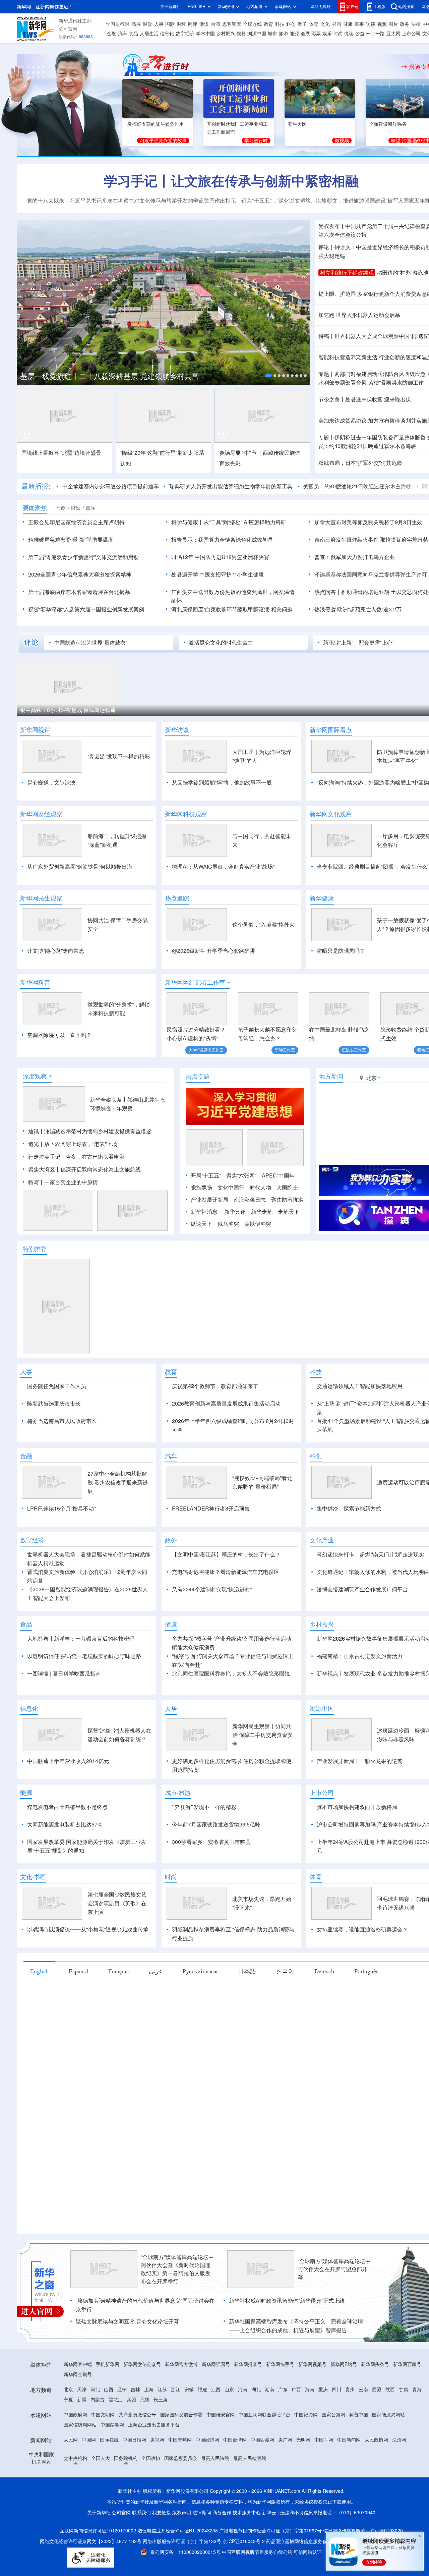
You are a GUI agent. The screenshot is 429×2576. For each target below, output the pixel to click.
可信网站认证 (308, 2552)
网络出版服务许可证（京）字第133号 (182, 2541)
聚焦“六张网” (241, 1175)
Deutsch (324, 1971)
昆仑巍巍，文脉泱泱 (51, 782)
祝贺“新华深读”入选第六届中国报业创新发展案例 (86, 609)
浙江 (176, 2390)
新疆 (82, 2400)
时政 (147, 24)
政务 (405, 24)
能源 (294, 34)
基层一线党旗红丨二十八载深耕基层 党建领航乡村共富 (110, 376)
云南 (363, 2390)
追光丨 (36, 1144)
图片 (393, 24)
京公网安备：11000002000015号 (186, 2552)
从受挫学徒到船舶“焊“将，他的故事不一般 (222, 782)
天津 (82, 2390)
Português (366, 1971)
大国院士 (287, 1188)
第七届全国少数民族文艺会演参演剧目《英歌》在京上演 (117, 1903)
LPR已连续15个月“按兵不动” (61, 1509)
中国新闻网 (349, 2440)
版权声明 (182, 2513)
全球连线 (252, 24)
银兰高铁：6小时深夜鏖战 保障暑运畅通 (68, 710)
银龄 (241, 34)
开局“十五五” (206, 1175)
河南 (243, 2390)
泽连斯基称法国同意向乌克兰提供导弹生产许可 (371, 574)
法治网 (399, 2440)
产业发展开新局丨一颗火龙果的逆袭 (360, 1761)
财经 (181, 24)
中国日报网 (134, 2440)
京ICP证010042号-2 (244, 2541)
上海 (149, 2390)
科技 (280, 24)
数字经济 (185, 34)
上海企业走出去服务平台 (154, 2425)
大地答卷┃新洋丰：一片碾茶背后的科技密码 (81, 1639)
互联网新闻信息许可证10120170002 (99, 2531)
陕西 (390, 2390)
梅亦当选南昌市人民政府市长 (62, 1421)
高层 (136, 24)
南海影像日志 (250, 1200)
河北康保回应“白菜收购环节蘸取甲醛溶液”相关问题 (232, 609)
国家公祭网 (333, 2415)
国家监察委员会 (181, 2458)
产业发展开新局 (209, 1200)
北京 (68, 2390)
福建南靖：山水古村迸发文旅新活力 (360, 1656)
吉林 (135, 2390)
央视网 (157, 2440)
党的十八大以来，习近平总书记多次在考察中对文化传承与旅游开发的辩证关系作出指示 (131, 201)
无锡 (145, 2400)
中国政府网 (75, 2415)
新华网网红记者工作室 (195, 982)
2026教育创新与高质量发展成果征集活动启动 (226, 1404)
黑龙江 (116, 2400)
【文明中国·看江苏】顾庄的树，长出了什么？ (226, 1554)
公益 (360, 34)
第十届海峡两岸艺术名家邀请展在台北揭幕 (79, 592)
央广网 (285, 2440)
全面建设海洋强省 (388, 124)
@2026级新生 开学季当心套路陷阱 (213, 951)
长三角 (161, 2400)
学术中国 (205, 34)
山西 (109, 2390)
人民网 (71, 2440)
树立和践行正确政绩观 (347, 273)
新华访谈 (177, 730)
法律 (416, 24)
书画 (336, 24)
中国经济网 (207, 2440)
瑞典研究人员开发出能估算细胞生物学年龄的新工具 (231, 486)
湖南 (269, 2390)
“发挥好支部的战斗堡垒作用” (156, 124)
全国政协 (151, 2458)
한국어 (285, 1971)
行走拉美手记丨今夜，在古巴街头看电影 (76, 1157)
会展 (305, 34)
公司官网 (68, 29)
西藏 (377, 2390)
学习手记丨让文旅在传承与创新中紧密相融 (231, 181)
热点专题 (198, 1076)
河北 (95, 2390)
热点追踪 (177, 898)
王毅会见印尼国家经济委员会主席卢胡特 (76, 522)
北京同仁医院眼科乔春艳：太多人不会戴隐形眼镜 (231, 1674)
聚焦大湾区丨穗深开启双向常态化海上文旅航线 (84, 1169)
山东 (229, 2390)
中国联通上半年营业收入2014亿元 (68, 1761)
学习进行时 (118, 24)
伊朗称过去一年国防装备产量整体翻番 (380, 437)
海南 (310, 2390)
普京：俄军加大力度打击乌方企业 (355, 557)
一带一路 (375, 34)
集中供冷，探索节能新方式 (349, 1509)
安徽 (189, 2390)
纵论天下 (201, 1224)
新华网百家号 (407, 2364)
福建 (202, 2390)
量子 (302, 24)
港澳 (204, 24)
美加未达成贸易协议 (343, 421)
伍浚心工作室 (354, 1050)
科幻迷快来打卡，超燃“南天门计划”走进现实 (370, 1554)
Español (78, 1971)
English (39, 1971)
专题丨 (326, 374)
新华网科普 (35, 982)
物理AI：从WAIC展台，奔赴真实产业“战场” (223, 867)
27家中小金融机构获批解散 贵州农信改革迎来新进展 (118, 1482)
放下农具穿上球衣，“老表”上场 (81, 1144)
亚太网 (393, 34)
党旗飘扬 (201, 1188)
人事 (159, 24)
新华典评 (235, 1212)
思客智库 (232, 24)
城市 (272, 34)
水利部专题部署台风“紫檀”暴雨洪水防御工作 (371, 383)
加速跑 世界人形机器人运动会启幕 (359, 315)
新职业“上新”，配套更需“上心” (359, 643)
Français (118, 1971)
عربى (156, 1971)
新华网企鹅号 (78, 2374)
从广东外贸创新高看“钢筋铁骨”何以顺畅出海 (80, 867)
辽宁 (122, 2390)
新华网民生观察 (41, 898)
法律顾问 (202, 2513)
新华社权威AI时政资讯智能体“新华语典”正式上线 (287, 2301)
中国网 (89, 2440)
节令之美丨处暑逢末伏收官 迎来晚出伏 (365, 399)
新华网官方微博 (181, 2364)
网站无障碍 (321, 7)
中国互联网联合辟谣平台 (264, 2415)
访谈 (371, 24)
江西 (216, 2390)
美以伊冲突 (258, 1224)
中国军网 (324, 2440)
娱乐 (327, 34)
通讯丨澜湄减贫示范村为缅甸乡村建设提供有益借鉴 (90, 1131)
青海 (417, 2390)
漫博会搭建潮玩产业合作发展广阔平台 (362, 1589)
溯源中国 (257, 34)
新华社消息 (204, 1212)
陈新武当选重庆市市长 (54, 1404)
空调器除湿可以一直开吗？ (59, 1035)
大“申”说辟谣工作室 (206, 1050)
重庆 (323, 2390)
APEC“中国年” (279, 1175)
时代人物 (260, 1188)
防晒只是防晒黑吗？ (341, 951)
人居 (171, 1708)
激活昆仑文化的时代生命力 (221, 643)
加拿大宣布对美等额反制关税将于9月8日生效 (368, 522)
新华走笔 (262, 1212)
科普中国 (359, 2415)
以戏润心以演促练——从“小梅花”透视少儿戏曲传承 (88, 1929)
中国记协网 (306, 2415)
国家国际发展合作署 (181, 2415)
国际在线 (109, 2440)
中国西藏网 (262, 2440)
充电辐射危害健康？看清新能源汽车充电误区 (226, 1572)
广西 (296, 2390)
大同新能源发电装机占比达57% (65, 1824)
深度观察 (35, 1076)
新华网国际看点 (331, 730)
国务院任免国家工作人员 (57, 1386)
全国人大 (101, 2458)
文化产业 (322, 1540)
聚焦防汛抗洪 (287, 1200)
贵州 (350, 2390)
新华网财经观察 (41, 814)
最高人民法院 (215, 2458)
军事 (359, 24)
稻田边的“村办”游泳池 (403, 273)
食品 (133, 34)
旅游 (284, 34)
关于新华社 (170, 7)
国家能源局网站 (388, 2415)
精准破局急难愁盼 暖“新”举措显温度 (71, 540)
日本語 (247, 1971)
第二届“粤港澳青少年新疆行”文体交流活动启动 (83, 557)
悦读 (349, 34)
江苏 (162, 2390)
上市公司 (411, 34)
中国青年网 (180, 2440)
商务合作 (222, 2513)
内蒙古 (98, 2400)
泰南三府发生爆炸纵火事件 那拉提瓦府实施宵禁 (371, 540)
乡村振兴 (226, 34)
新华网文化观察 (331, 814)
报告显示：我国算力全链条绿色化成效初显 (222, 540)
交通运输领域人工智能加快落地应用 (360, 1386)
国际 (170, 24)
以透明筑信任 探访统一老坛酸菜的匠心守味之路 (84, 1656)
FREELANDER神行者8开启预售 (211, 1509)
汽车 (123, 34)
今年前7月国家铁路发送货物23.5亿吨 (216, 1824)
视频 (382, 24)
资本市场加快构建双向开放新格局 (357, 1807)
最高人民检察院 (250, 2458)
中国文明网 (103, 2415)
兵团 (131, 2400)
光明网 (303, 2440)
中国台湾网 (235, 2440)
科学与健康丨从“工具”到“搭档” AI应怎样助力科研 (229, 522)
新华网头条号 (375, 2364)
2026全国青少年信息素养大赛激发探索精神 (80, 574)
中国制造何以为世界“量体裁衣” (91, 643)
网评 (193, 24)
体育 (314, 24)
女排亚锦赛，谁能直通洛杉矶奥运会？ (362, 1929)
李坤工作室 (285, 1050)
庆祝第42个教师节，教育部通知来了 (215, 1386)
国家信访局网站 (80, 2425)
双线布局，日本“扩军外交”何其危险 (360, 463)
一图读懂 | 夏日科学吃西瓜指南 (64, 1674)
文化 (325, 24)
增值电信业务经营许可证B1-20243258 (178, 2531)
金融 (112, 34)
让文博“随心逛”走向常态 (56, 951)
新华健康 (322, 898)
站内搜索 (406, 7)
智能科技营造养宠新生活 (348, 357)
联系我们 (141, 2513)
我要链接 (162, 2513)
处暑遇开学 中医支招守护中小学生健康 (218, 574)
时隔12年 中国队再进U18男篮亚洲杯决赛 (220, 557)
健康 (348, 24)
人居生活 (149, 34)
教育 (268, 24)
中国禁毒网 (112, 2425)
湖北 (256, 2390)
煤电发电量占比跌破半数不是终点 (67, 1807)
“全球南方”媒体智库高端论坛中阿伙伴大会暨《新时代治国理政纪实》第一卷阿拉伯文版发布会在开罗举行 (177, 2269)
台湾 (216, 24)
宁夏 (68, 2400)
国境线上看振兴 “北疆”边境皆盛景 (61, 453)
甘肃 (404, 2390)
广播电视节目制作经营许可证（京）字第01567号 (270, 2531)
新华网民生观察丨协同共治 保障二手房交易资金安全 (262, 1735)
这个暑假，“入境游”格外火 (263, 925)
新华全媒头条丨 (109, 1100)
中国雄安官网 (221, 2415)
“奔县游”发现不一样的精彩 (119, 756)
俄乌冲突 (228, 1224)
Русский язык (200, 1971)
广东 (283, 2390)
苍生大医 (297, 124)
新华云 (269, 2513)
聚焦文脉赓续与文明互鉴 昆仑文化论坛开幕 (127, 2321)
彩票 (316, 34)
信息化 (167, 34)
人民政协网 (376, 2440)
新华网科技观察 (186, 814)
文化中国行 (231, 1188)
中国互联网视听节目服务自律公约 (258, 2552)
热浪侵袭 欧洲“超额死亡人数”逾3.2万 (358, 609)
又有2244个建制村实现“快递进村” (212, 1589)
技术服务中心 (247, 2513)
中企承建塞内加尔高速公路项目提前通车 (111, 486)
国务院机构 (126, 2458)
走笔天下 (289, 1212)
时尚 (338, 34)
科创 (291, 24)
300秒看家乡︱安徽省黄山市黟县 (211, 1842)
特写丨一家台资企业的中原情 (63, 1182)
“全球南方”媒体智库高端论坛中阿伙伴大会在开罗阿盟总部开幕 (334, 2269)
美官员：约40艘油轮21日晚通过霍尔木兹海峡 (357, 486)
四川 (336, 2390)
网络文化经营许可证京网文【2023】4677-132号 (91, 2541)
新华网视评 (35, 730)
